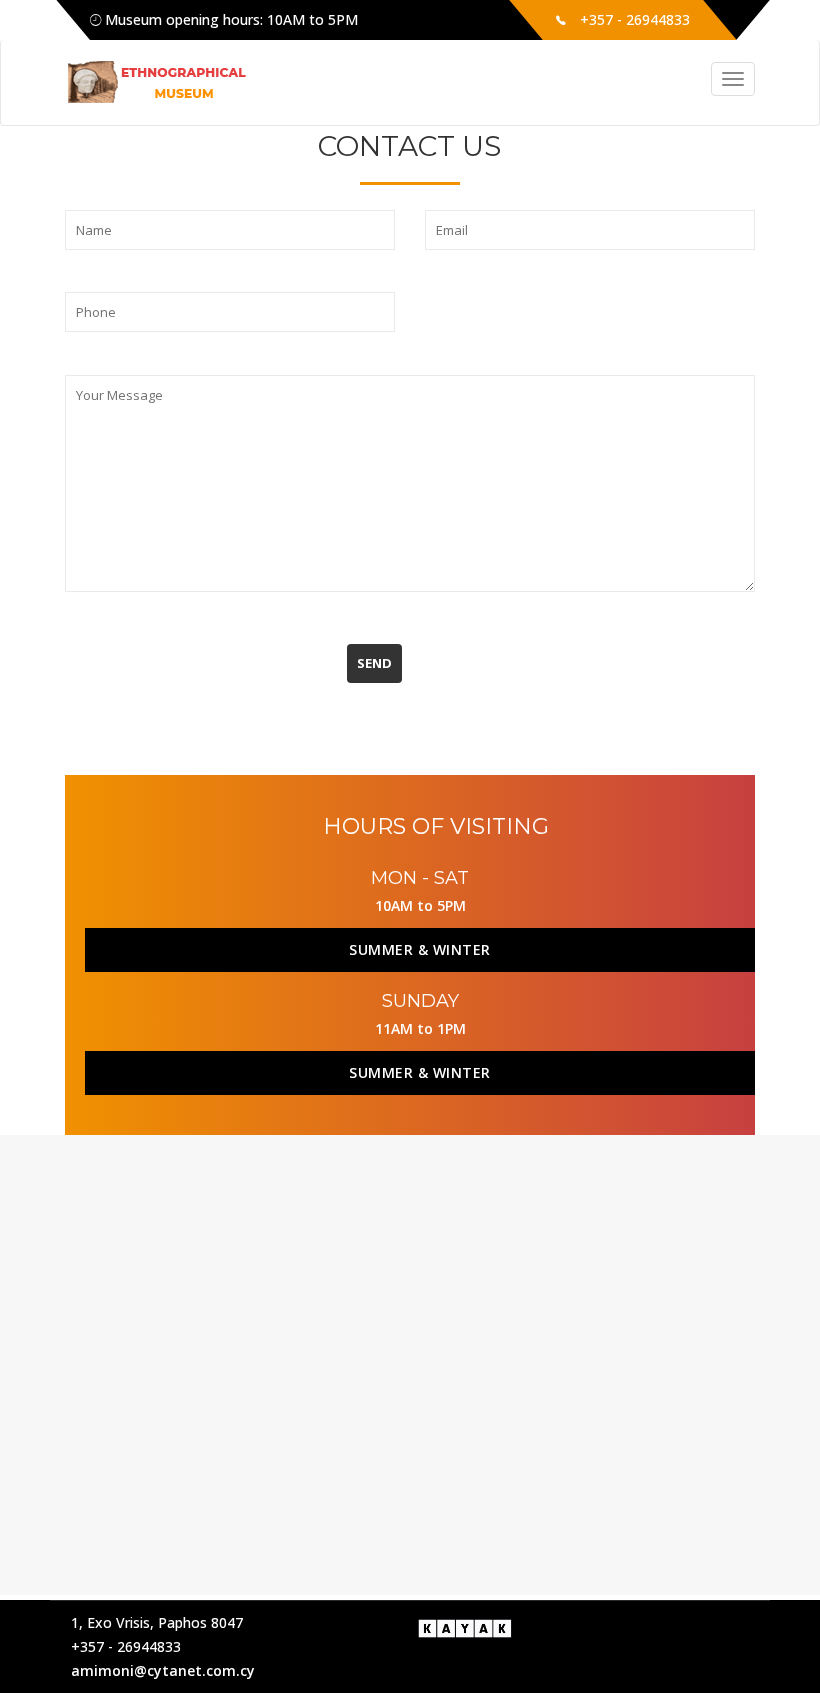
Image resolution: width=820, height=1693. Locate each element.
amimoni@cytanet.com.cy (163, 1670)
